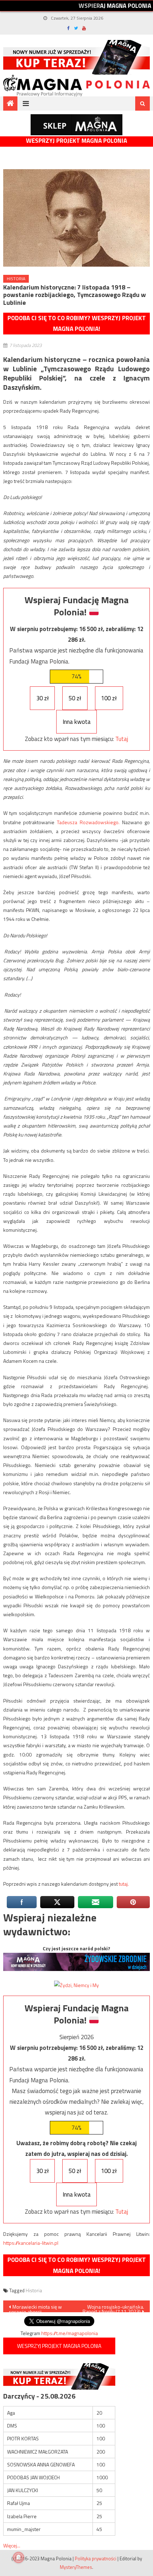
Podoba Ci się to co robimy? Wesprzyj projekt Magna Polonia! (77, 324)
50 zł (75, 698)
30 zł (43, 698)
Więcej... (12, 2545)
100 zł (109, 698)
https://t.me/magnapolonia (70, 2333)
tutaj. (124, 1884)
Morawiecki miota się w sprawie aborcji (35, 2308)
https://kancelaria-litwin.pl (31, 2243)
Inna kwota (77, 722)
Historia (16, 279)
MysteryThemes (76, 2567)
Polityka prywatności (96, 2559)
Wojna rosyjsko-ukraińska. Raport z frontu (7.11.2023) (113, 2308)
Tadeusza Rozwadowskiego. (88, 822)
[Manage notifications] (19, 2557)
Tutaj (122, 739)
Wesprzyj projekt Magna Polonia (76, 141)
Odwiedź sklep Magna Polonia (76, 125)
